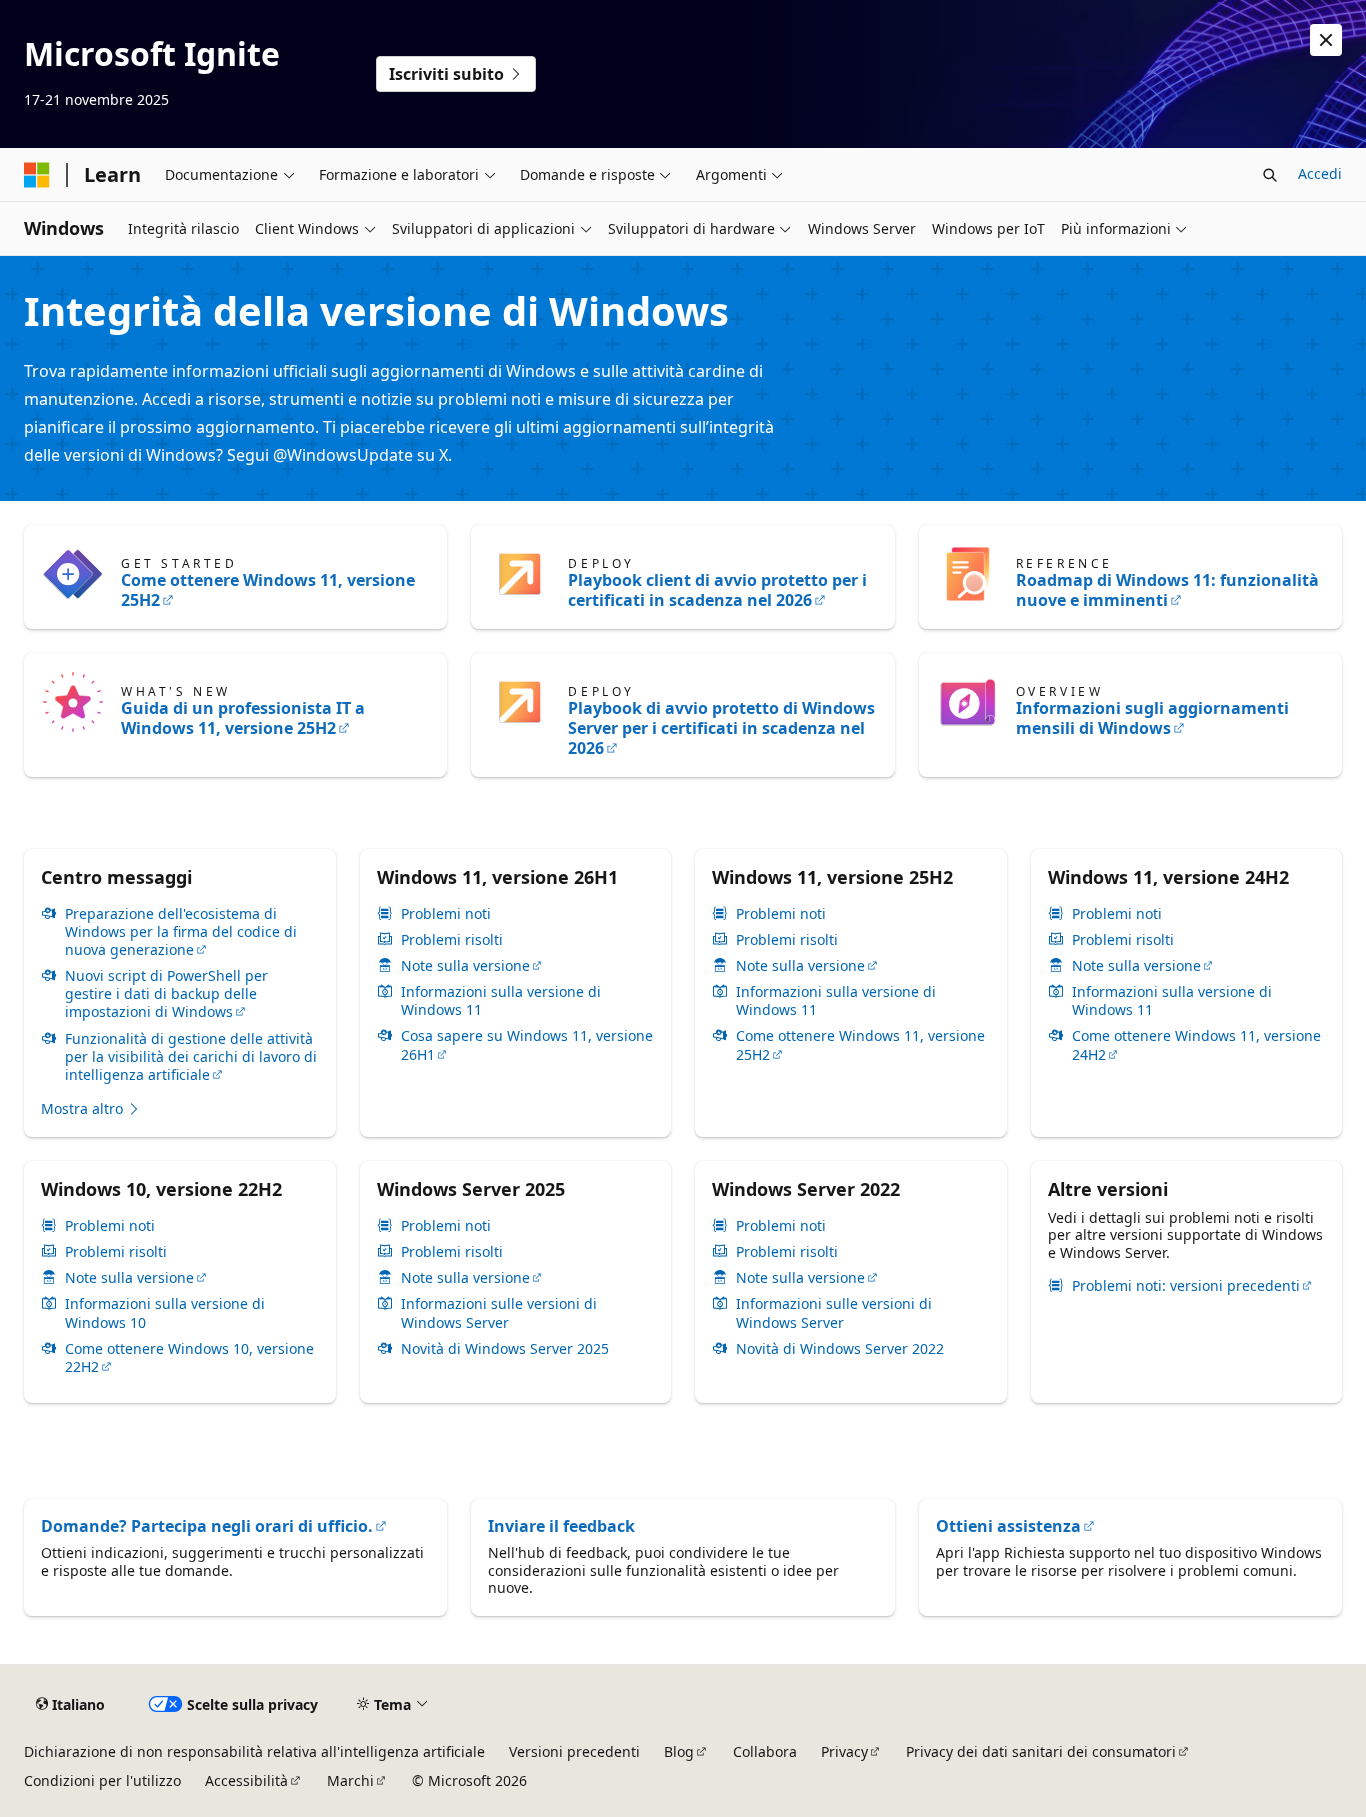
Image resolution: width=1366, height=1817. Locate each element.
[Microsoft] (37, 175)
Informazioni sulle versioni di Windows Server (499, 1313)
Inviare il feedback (561, 1526)
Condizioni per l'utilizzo (102, 1780)
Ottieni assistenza (1008, 1526)
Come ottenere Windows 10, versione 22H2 (189, 1358)
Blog (679, 1751)
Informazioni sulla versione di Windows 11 (501, 1001)
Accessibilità (246, 1780)
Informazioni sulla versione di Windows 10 (165, 1313)
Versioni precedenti (574, 1751)
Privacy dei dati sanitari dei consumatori (1041, 1751)
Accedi (1320, 173)
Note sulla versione (465, 966)
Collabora (765, 1751)
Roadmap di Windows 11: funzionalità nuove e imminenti (1167, 590)
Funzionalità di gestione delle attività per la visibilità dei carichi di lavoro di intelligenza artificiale (191, 1057)
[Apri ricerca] (1270, 175)
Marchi (350, 1780)
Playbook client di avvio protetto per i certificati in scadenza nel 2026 (717, 590)
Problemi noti (446, 914)
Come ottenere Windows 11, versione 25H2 (268, 590)
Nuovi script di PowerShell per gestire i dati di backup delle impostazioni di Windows (166, 994)
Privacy (844, 1751)
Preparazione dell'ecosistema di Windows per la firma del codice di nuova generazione (181, 932)
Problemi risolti (452, 940)
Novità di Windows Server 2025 (505, 1349)
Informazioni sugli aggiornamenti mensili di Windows (1152, 718)
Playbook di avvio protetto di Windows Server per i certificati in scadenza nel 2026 (721, 728)
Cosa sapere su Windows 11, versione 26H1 (527, 1045)
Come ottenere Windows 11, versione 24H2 (1196, 1045)
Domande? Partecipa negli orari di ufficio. (207, 1526)
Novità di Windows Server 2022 (840, 1349)
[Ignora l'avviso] (1326, 40)
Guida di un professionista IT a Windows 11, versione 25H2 (243, 718)
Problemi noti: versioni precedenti (1186, 1286)
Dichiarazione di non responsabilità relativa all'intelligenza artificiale (254, 1751)
